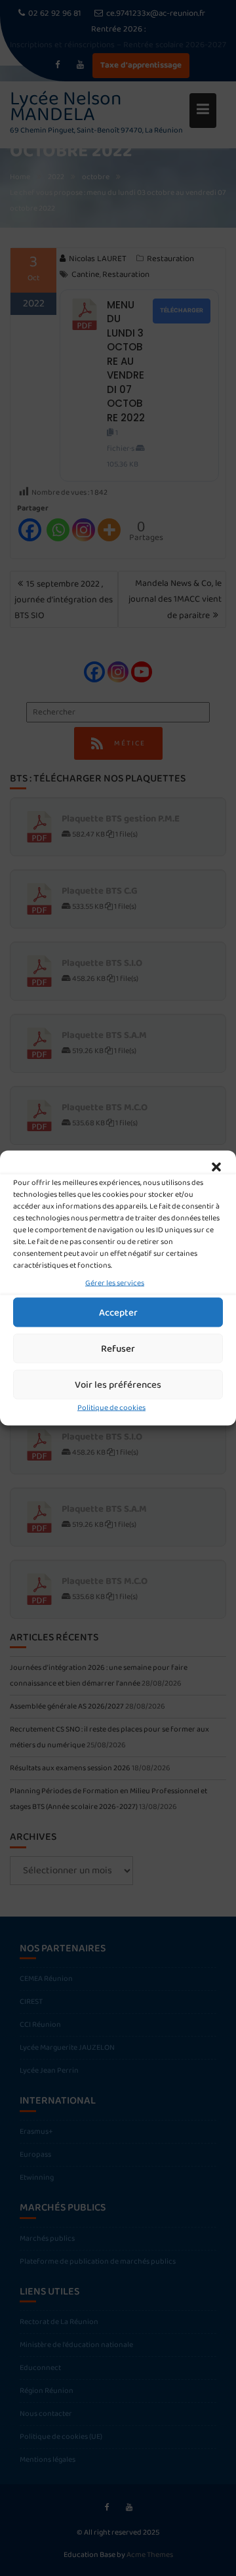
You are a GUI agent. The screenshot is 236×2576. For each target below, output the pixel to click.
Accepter (118, 1312)
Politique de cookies (111, 1408)
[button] (216, 1167)
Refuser (118, 1348)
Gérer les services (115, 1283)
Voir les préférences (118, 1384)
